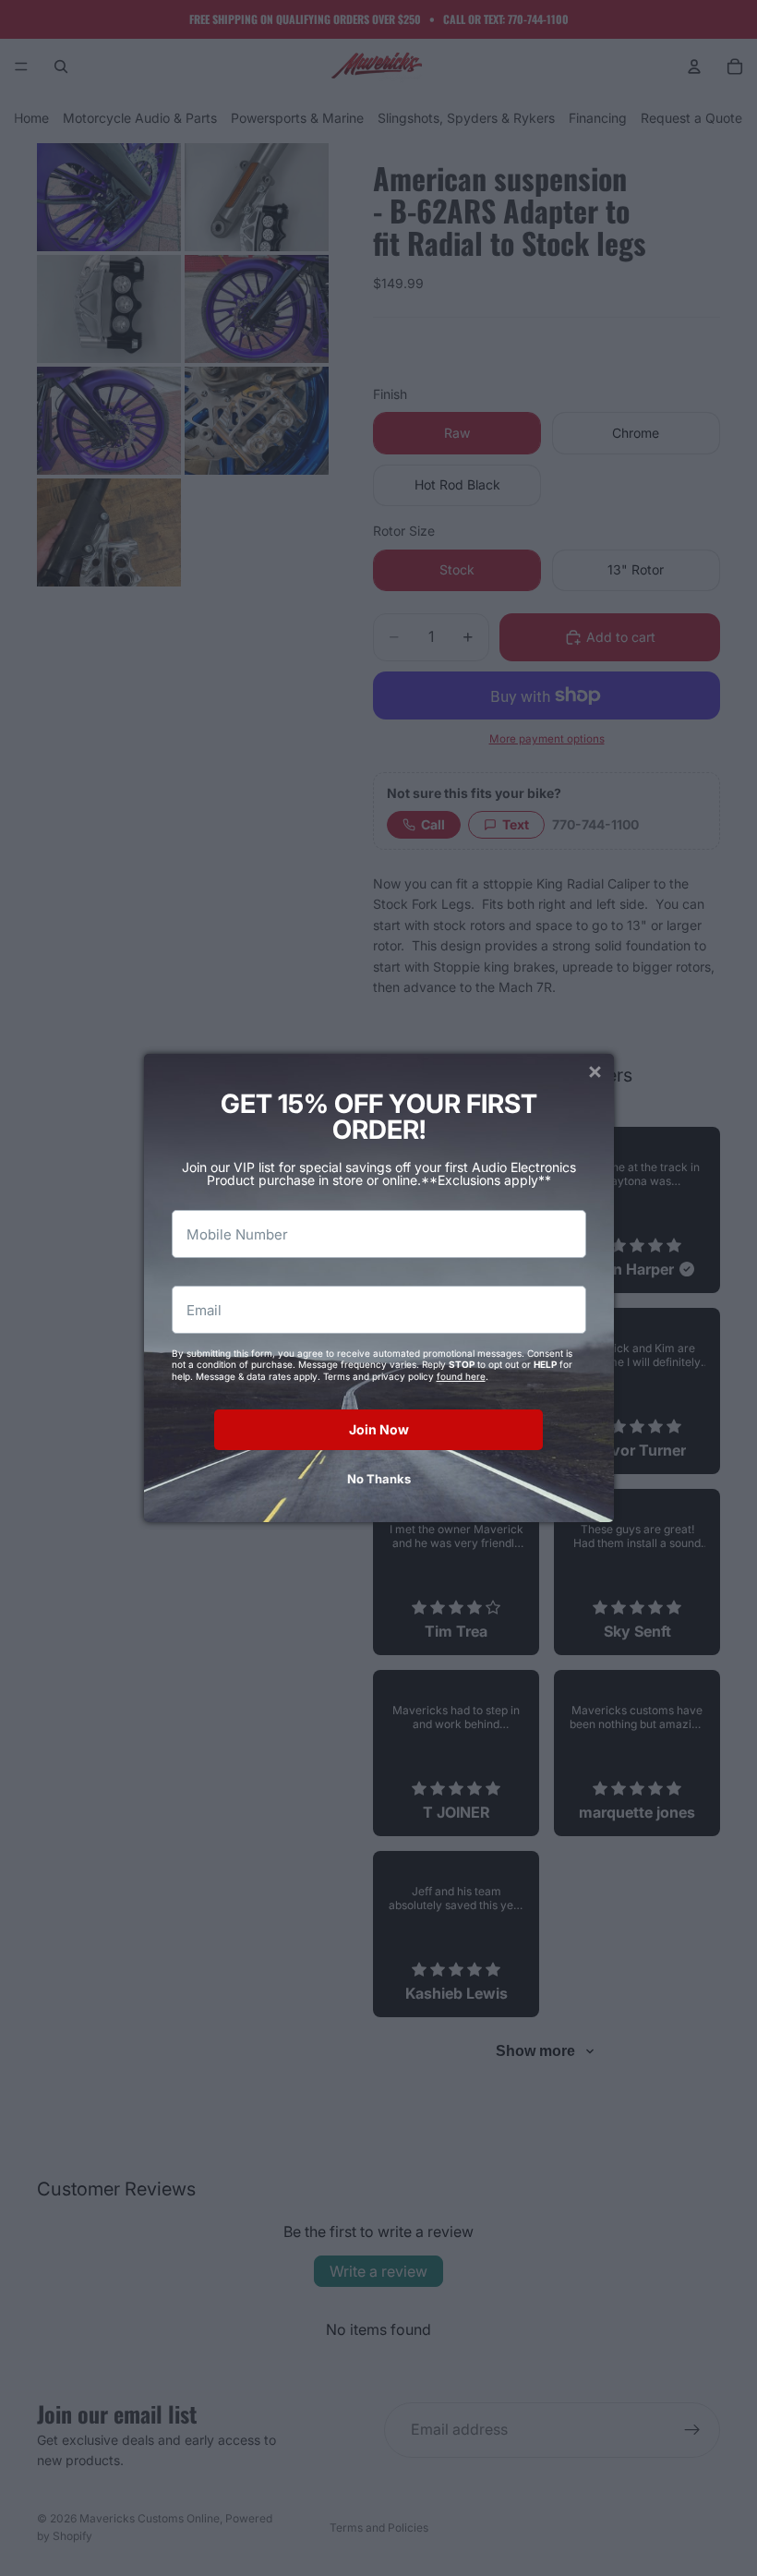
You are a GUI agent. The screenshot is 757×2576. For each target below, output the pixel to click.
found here (461, 1376)
